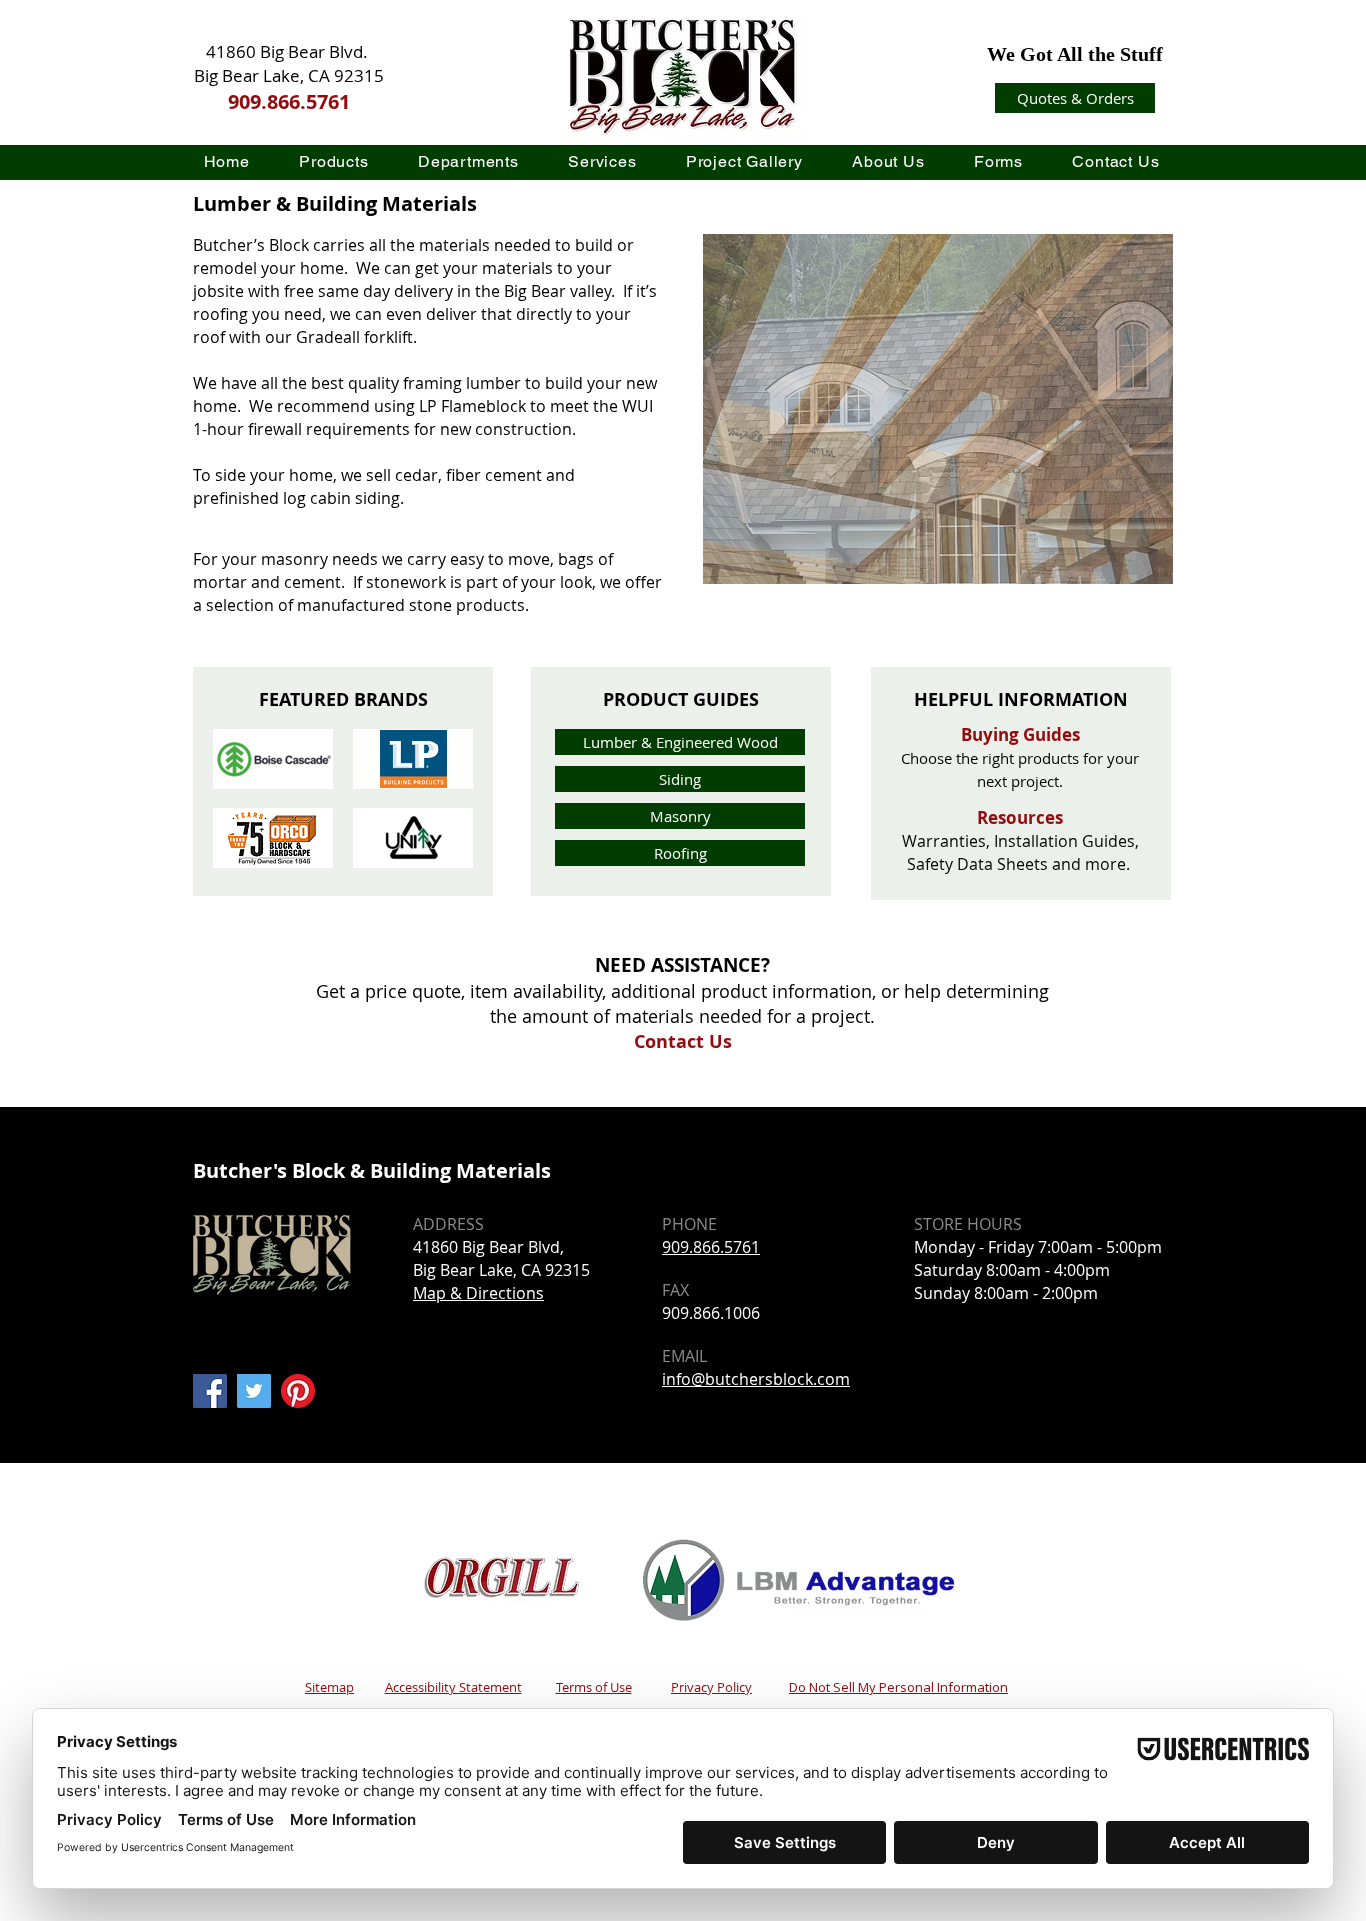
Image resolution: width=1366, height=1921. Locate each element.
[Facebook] (210, 1391)
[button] (334, 161)
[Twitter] (254, 1391)
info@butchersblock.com (756, 1379)
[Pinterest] (298, 1391)
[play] (1126, 250)
